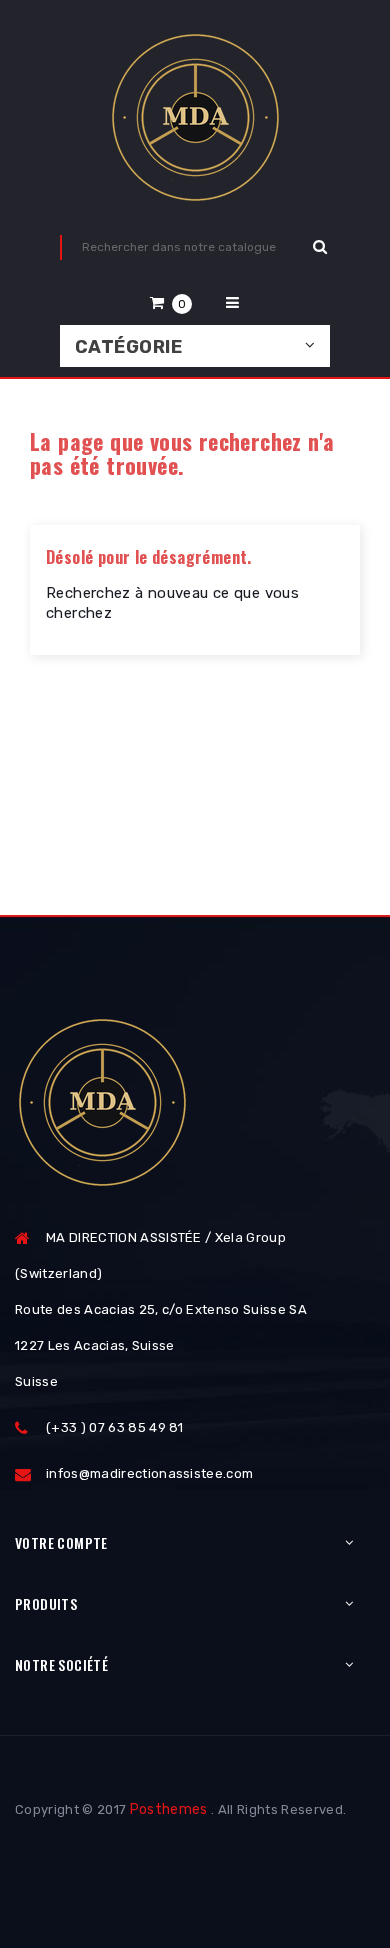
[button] (171, 302)
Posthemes (169, 1809)
